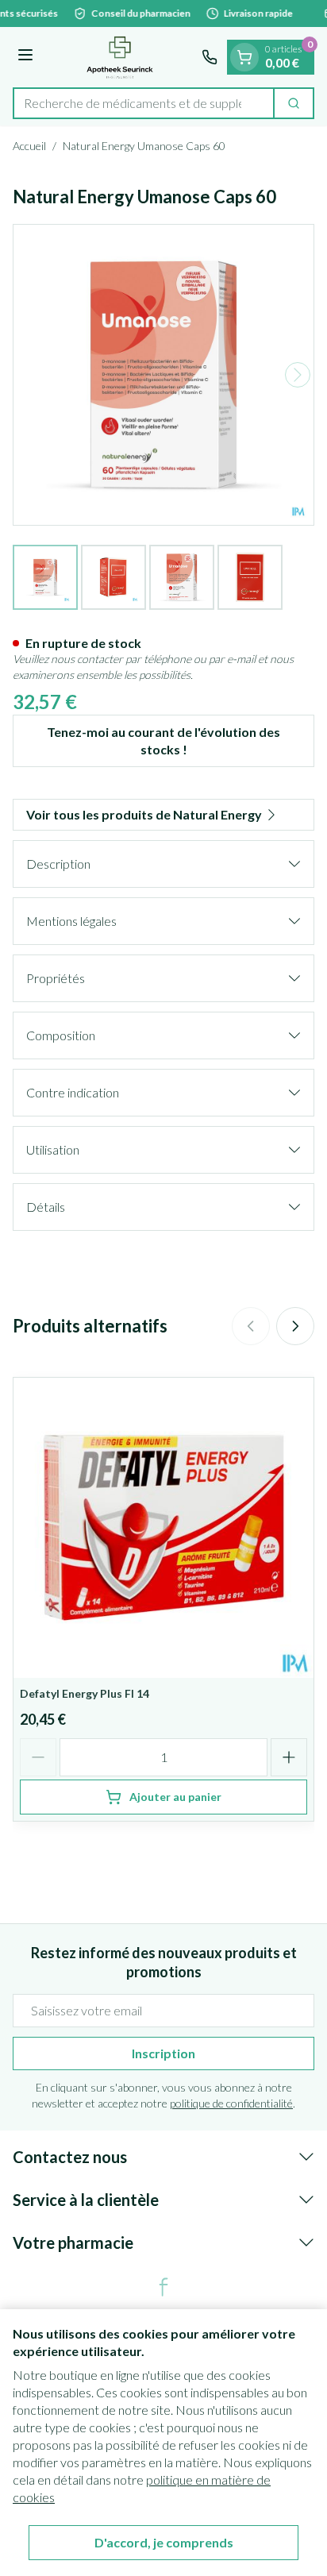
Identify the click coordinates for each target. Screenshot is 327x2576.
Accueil (29, 146)
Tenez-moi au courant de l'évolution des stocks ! (163, 740)
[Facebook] (163, 2287)
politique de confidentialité (231, 2103)
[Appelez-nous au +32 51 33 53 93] (210, 57)
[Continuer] (298, 375)
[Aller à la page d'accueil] (120, 57)
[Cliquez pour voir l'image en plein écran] (163, 375)
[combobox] (144, 103)
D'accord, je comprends (164, 2542)
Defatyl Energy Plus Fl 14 (85, 1693)
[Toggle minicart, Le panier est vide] (244, 57)
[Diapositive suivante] (295, 1326)
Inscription (163, 2053)
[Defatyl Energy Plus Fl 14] (163, 1528)
